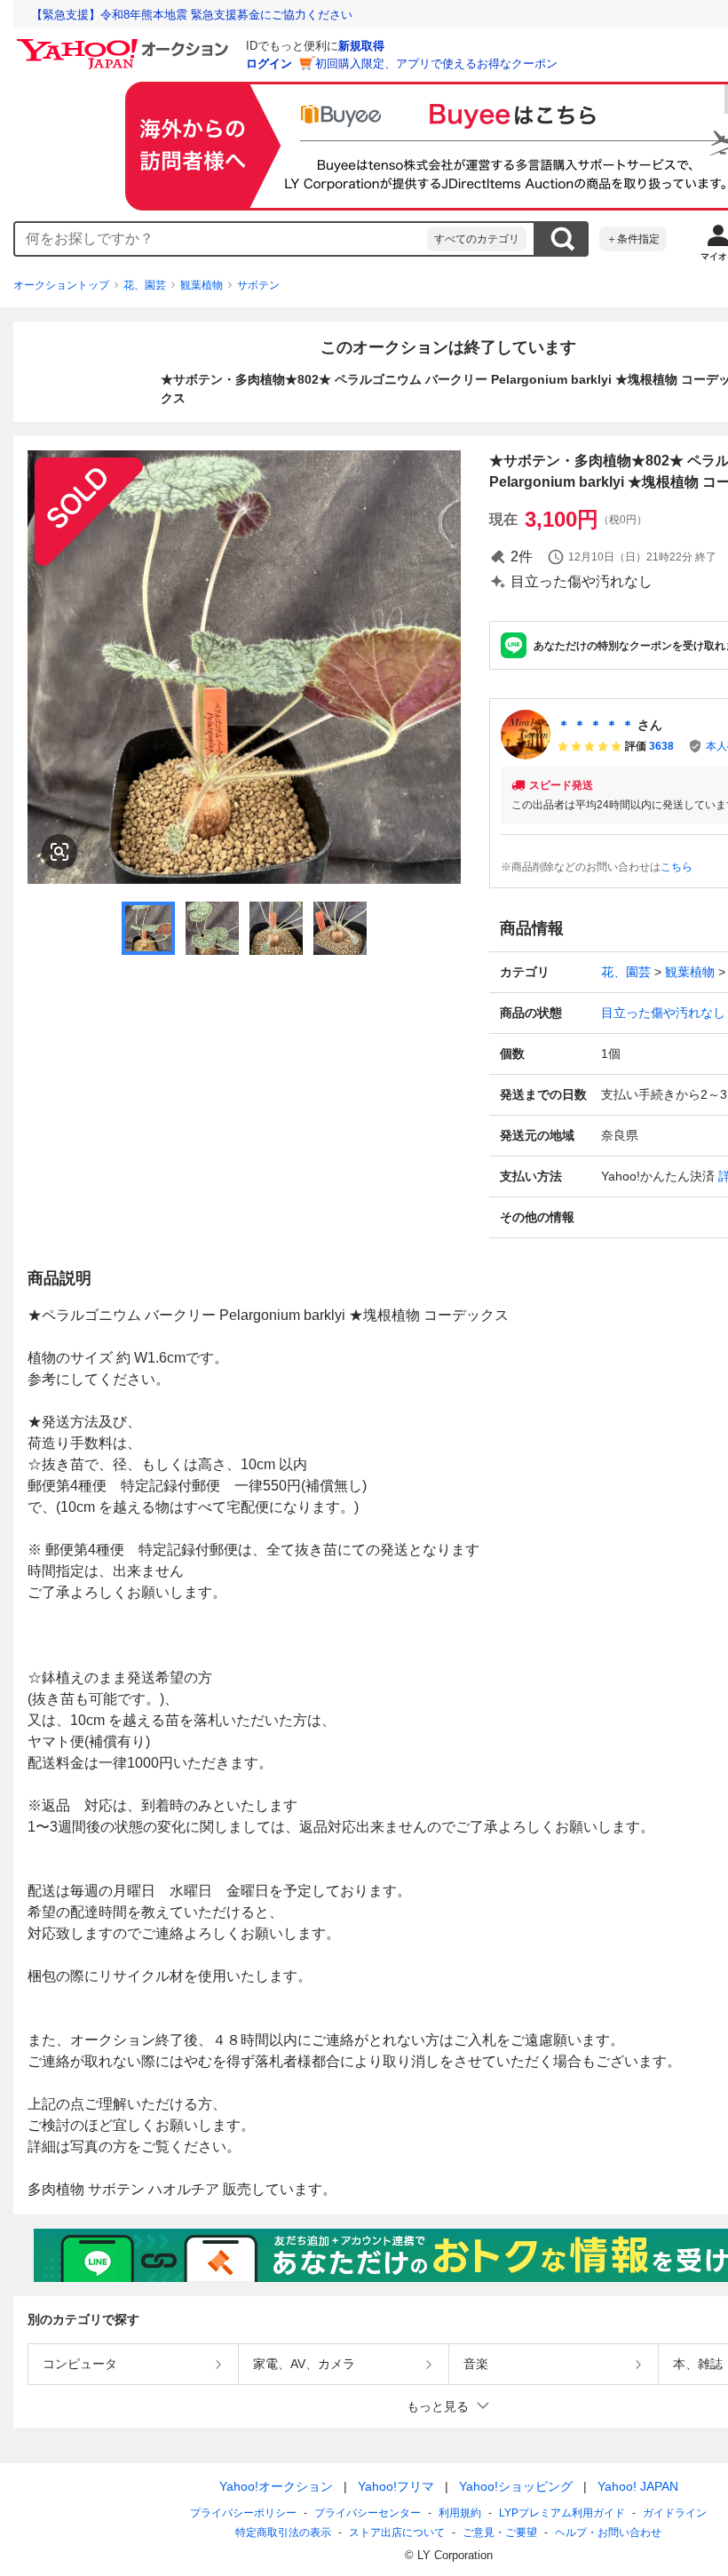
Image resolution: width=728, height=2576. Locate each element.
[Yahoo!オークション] (125, 44)
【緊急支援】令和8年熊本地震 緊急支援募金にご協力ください (192, 15)
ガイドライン (675, 2513)
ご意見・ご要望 (500, 2532)
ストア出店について (397, 2532)
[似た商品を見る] (59, 852)
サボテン (258, 285)
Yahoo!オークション (276, 2486)
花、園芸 (145, 285)
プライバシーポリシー (243, 2513)
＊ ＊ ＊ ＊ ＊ (596, 725)
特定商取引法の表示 (283, 2532)
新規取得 (361, 46)
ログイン (269, 64)
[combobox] (221, 239)
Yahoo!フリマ (396, 2486)
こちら (677, 867)
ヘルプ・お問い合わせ (608, 2532)
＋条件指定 (633, 239)
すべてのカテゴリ (477, 239)
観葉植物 (202, 285)
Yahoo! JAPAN (638, 2486)
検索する (562, 239)
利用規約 (460, 2513)
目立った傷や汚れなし (663, 1013)
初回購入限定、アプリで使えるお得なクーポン (436, 64)
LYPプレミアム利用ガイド (562, 2513)
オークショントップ (61, 285)
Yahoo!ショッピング (516, 2486)
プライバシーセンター (368, 2513)
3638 (661, 746)
